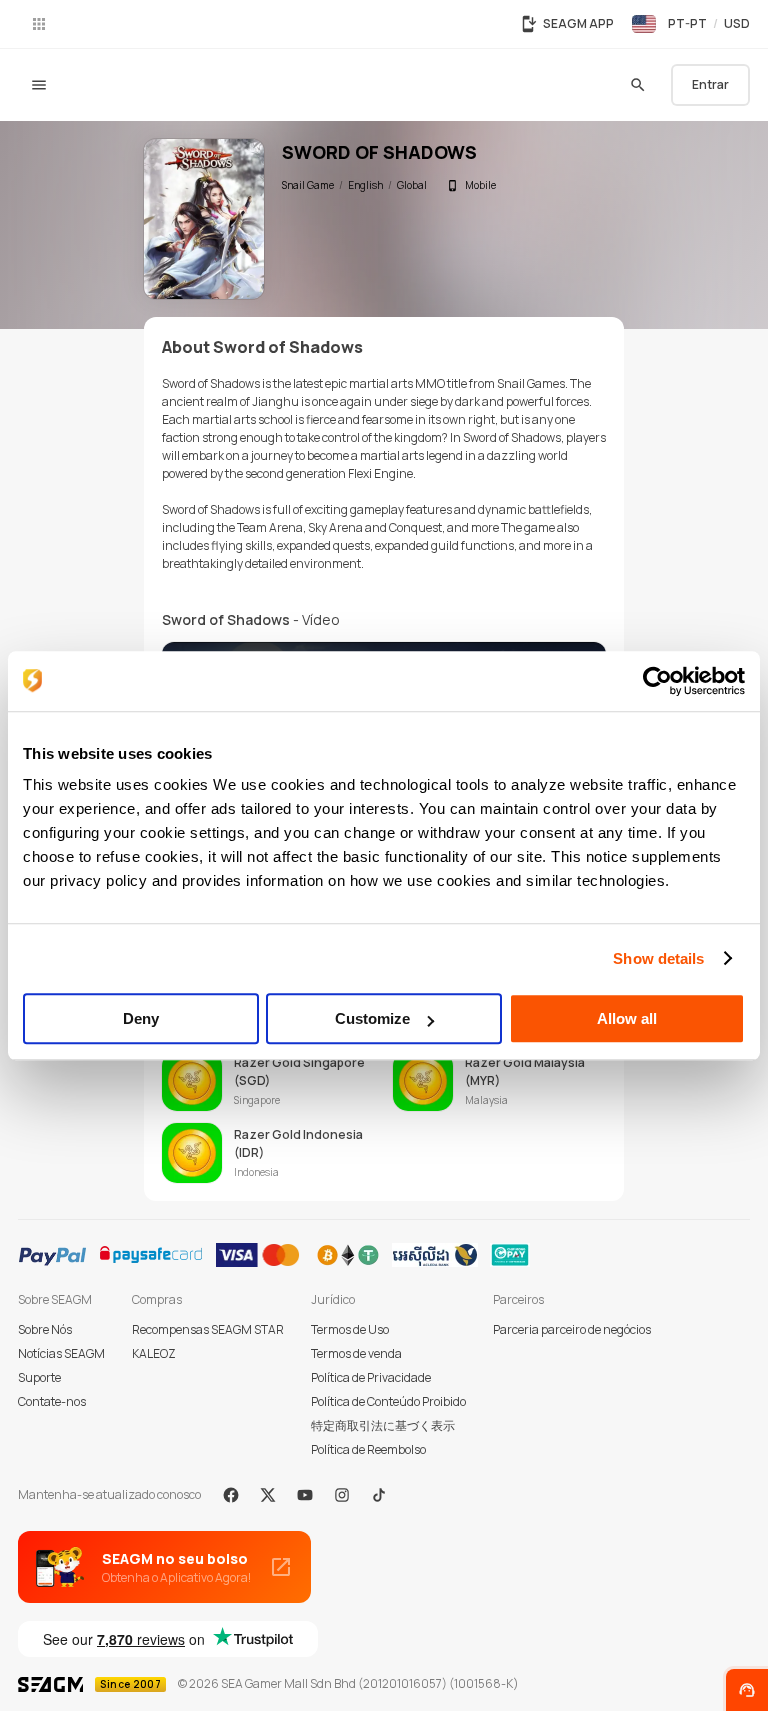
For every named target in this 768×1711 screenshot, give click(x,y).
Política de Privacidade (371, 1377)
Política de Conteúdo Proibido (388, 1401)
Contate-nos (52, 1401)
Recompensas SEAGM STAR (208, 1329)
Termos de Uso (350, 1329)
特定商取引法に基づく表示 (383, 1425)
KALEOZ (154, 1353)
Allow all (627, 1018)
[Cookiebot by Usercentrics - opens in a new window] (657, 681)
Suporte (39, 1377)
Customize (372, 1018)
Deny (141, 1018)
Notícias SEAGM (61, 1353)
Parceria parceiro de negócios (572, 1329)
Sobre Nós (45, 1329)
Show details (658, 958)
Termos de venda (356, 1353)
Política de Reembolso (368, 1449)
